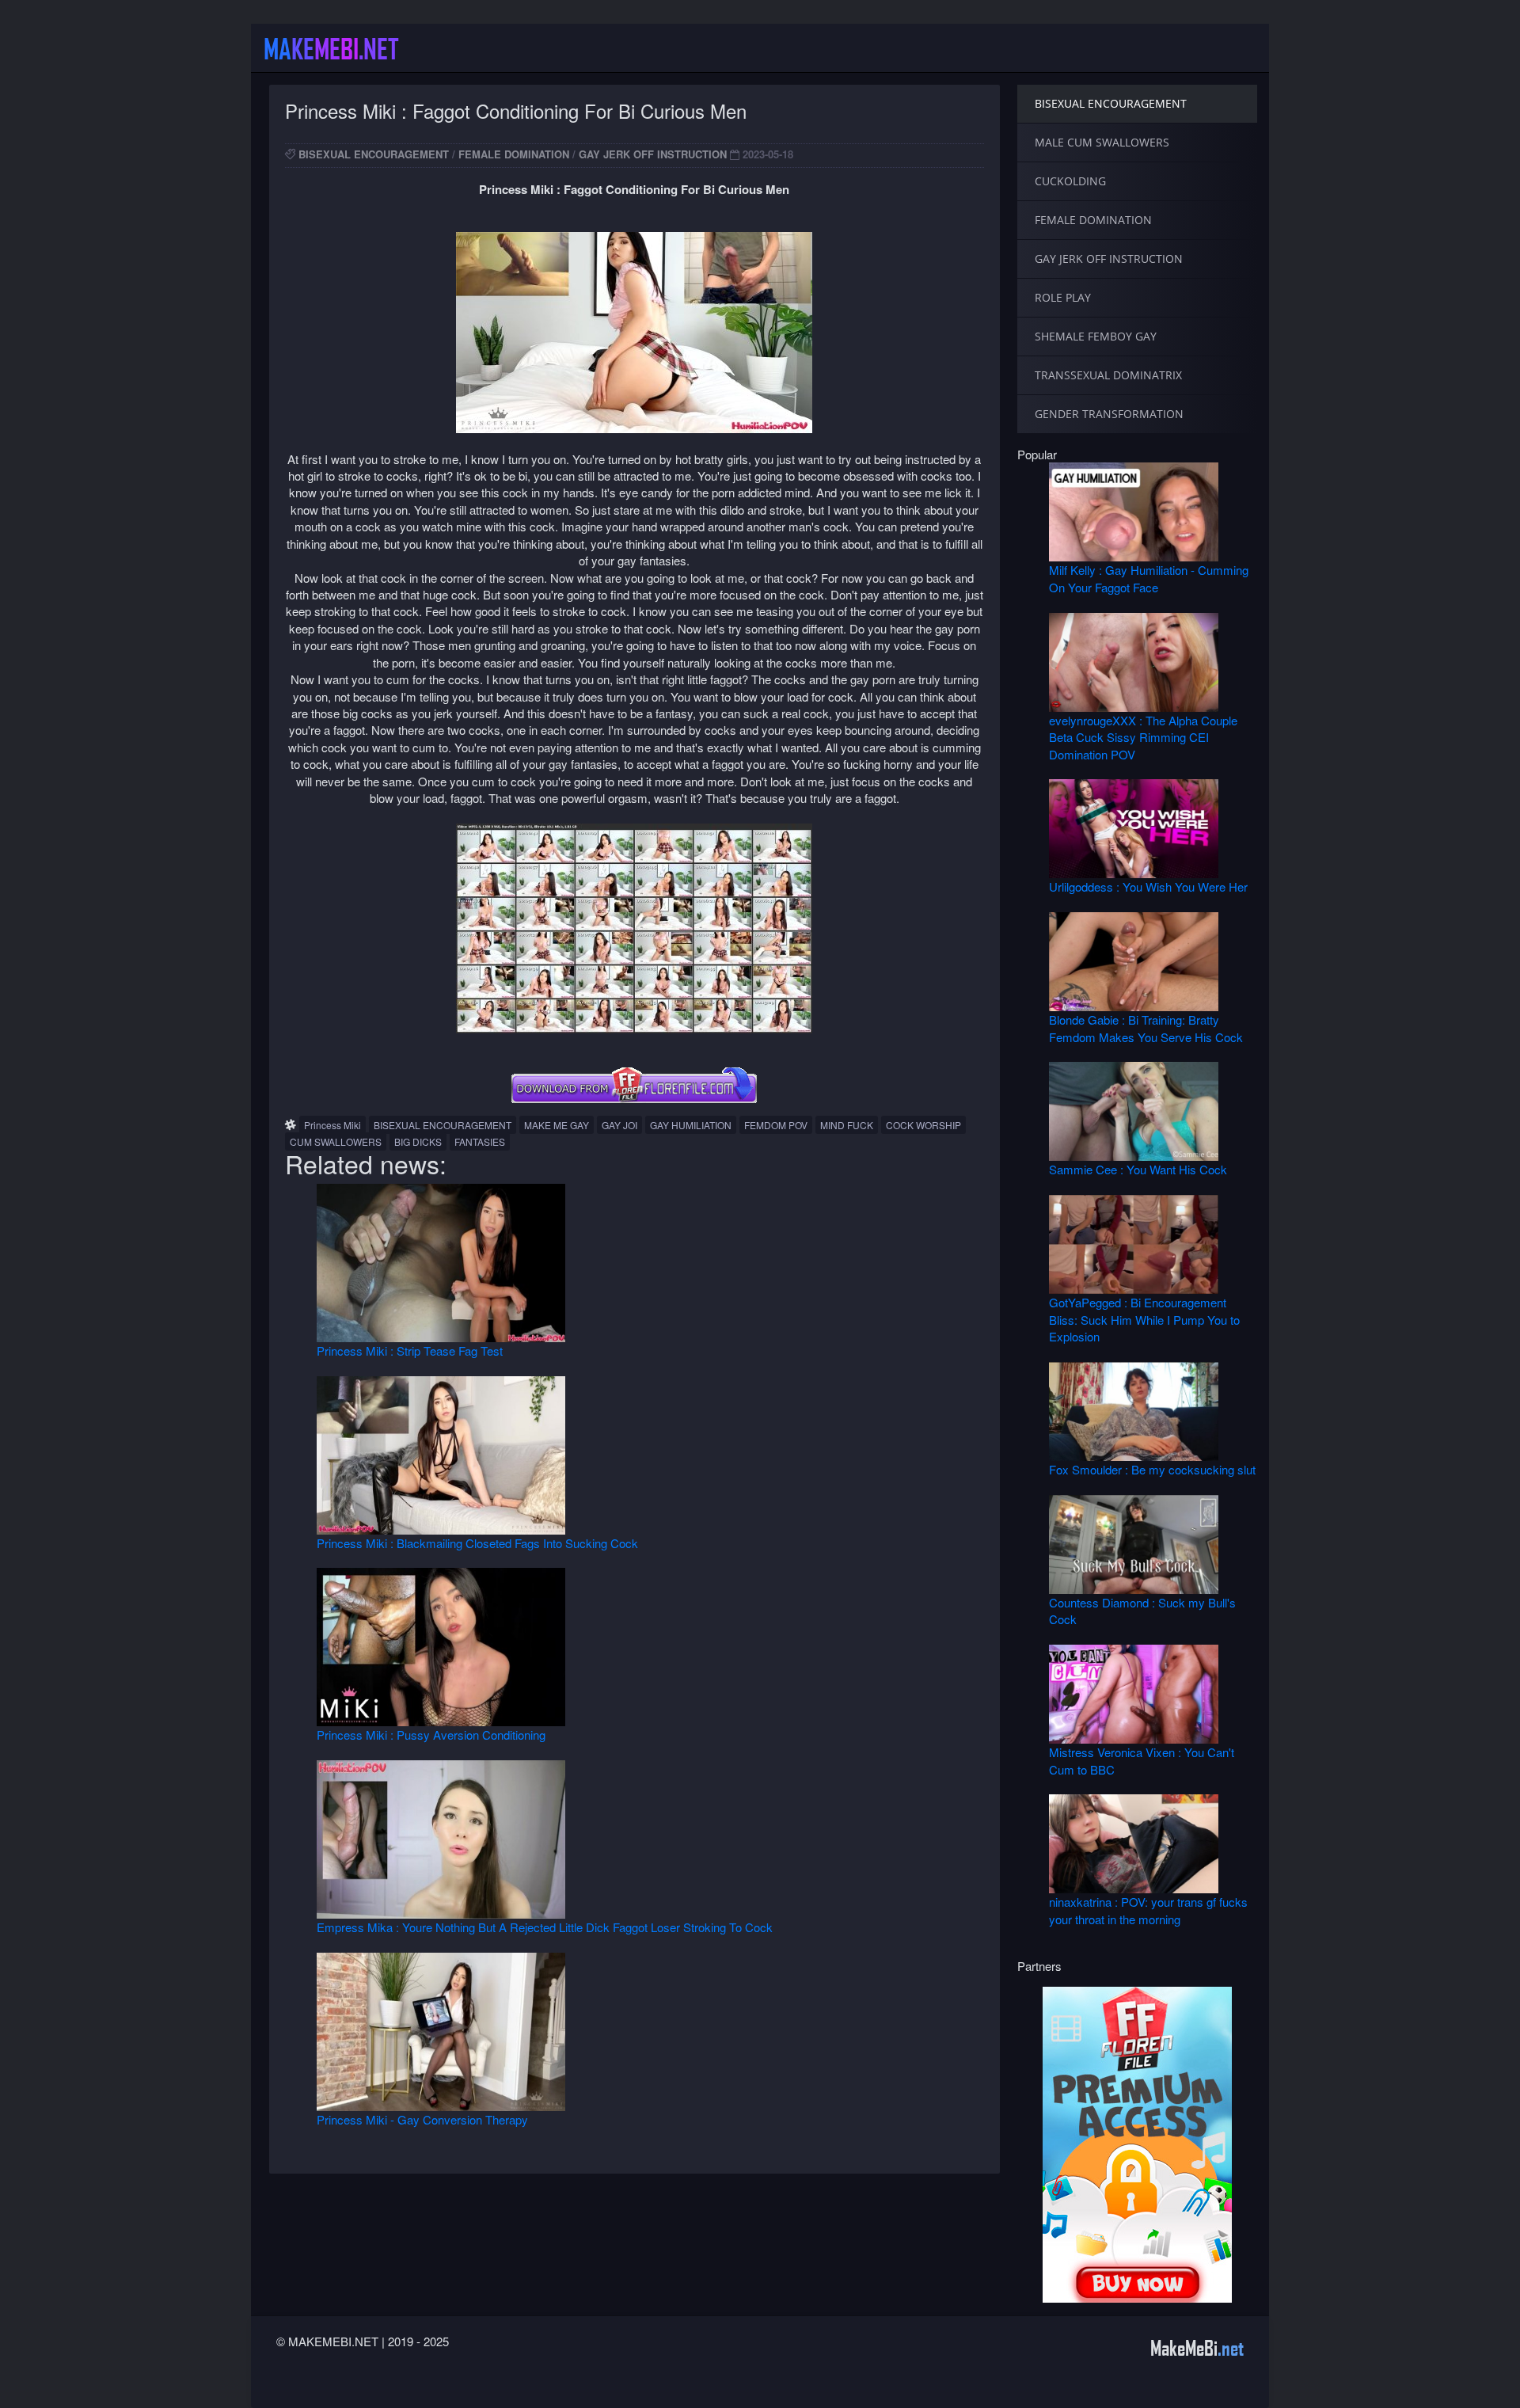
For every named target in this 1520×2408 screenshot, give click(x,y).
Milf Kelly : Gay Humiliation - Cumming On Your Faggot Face (1149, 578)
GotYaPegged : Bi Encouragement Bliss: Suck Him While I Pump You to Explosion (1144, 1319)
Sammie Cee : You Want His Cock (1138, 1169)
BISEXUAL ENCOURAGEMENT (374, 154)
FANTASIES (480, 1141)
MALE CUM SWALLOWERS (1102, 142)
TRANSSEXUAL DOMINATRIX (1108, 375)
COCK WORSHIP (923, 1125)
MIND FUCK (847, 1125)
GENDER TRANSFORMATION (1109, 414)
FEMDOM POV (776, 1125)
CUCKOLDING (1070, 181)
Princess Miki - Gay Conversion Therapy (422, 2119)
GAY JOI (619, 1125)
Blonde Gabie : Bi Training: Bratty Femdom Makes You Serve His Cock (1146, 1028)
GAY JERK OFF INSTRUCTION (653, 154)
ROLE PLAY (1063, 297)
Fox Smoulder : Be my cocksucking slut (1152, 1469)
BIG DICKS (418, 1141)
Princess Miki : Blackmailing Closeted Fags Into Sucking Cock (477, 1543)
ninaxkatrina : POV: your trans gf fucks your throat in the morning (1148, 1910)
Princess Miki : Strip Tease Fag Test (410, 1350)
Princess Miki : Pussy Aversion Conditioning (431, 1735)
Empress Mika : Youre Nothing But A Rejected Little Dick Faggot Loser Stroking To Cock (545, 1927)
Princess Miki (332, 1125)
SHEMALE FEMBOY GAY (1096, 336)
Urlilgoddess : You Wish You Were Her (1148, 886)
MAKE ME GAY (557, 1125)
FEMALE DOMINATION (514, 154)
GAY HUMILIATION (691, 1125)
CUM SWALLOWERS (336, 1141)
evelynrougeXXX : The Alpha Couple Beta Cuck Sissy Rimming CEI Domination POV (1143, 737)
